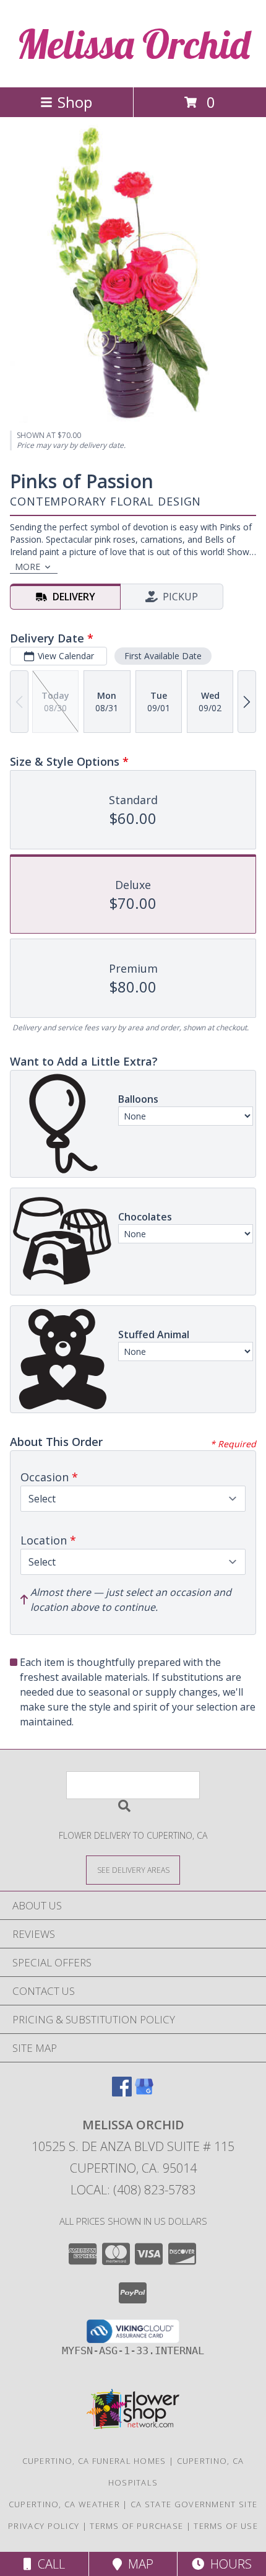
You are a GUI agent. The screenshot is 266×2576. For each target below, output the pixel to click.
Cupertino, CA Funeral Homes (94, 2461)
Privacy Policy (44, 2526)
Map (138, 2564)
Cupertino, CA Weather (64, 2504)
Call (48, 2564)
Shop (75, 102)
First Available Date (163, 656)
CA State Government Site (194, 2504)
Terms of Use (226, 2526)
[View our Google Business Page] (144, 2092)
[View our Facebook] (122, 2092)
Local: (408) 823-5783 (133, 2190)
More (28, 567)
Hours (228, 2564)
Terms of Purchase (136, 2526)
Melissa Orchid (133, 44)
